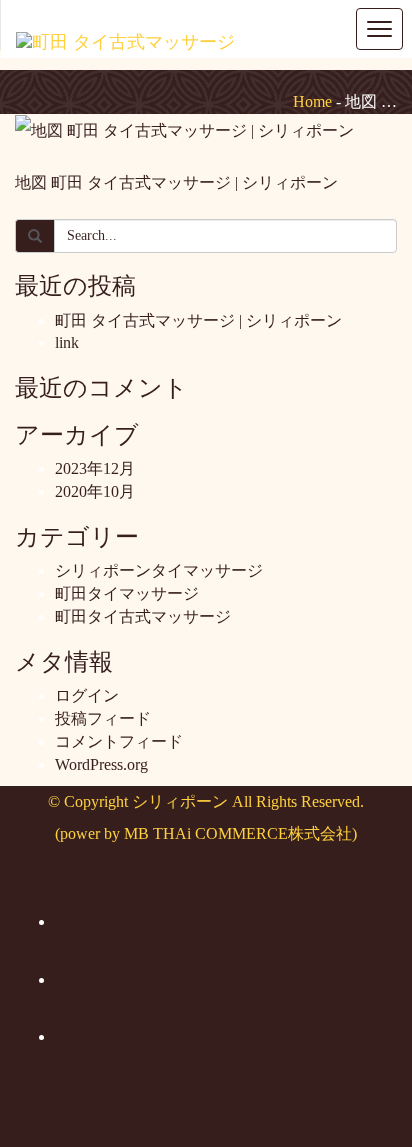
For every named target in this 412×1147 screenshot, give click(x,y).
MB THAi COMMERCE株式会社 (238, 833)
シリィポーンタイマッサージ (159, 570)
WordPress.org (101, 764)
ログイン (87, 695)
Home (312, 101)
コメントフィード (119, 741)
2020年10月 (95, 491)
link (67, 342)
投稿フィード (103, 718)
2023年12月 (95, 468)
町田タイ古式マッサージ (143, 616)
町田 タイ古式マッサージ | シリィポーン (198, 320)
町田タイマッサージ (127, 593)
